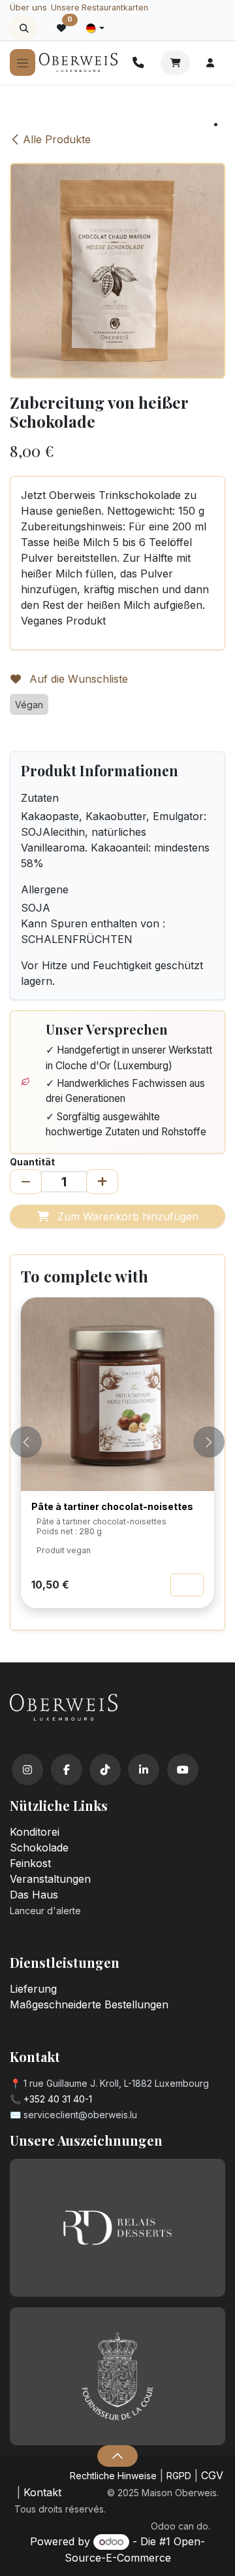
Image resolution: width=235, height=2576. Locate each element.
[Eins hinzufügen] (102, 1182)
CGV (212, 2475)
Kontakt (42, 2492)
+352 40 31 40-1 (58, 2099)
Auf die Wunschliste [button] (77, 679)
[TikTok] (105, 1770)
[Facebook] (67, 1770)
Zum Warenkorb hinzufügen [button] (126, 1216)
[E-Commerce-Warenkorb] (175, 63)
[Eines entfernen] (26, 1182)
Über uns (28, 7)
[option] (117, 1458)
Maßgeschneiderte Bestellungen (89, 2004)
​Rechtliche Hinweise (113, 2476)
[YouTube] (183, 1770)
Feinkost (30, 1863)
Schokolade (39, 1847)
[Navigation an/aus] (23, 62)
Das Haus (34, 1895)
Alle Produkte (57, 139)
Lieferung (33, 1989)
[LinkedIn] (144, 1770)
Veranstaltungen (50, 1879)
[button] (24, 28)
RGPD (179, 2476)
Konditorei (35, 1832)
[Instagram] (27, 1770)
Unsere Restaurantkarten (100, 8)
